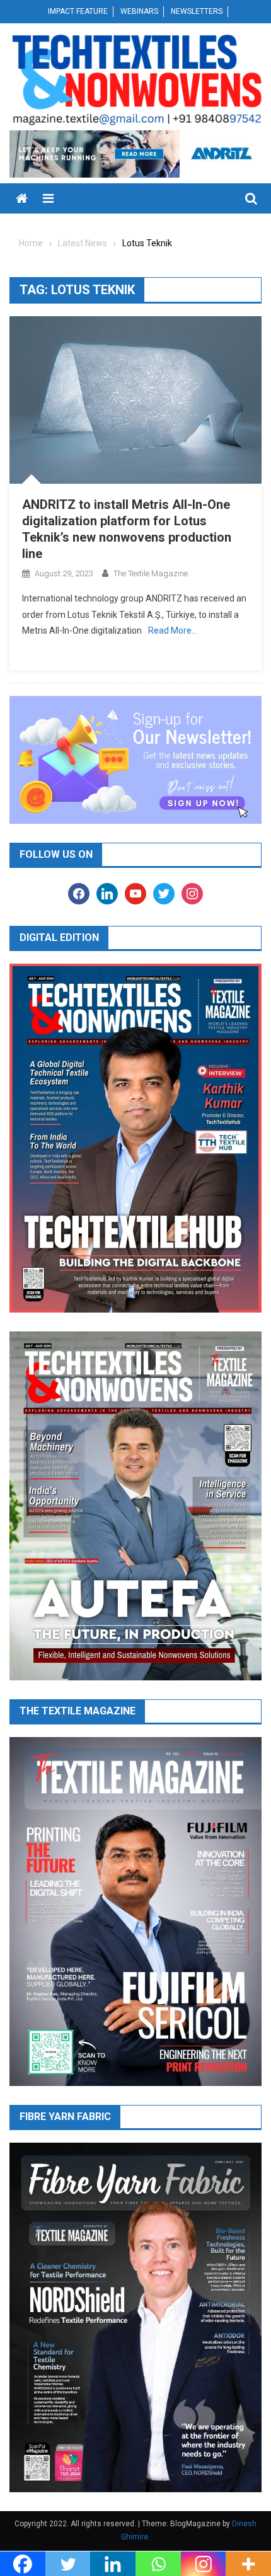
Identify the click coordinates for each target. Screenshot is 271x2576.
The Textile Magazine (151, 573)
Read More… (173, 630)
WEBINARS (139, 11)
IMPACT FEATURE (78, 11)
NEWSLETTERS (197, 11)
